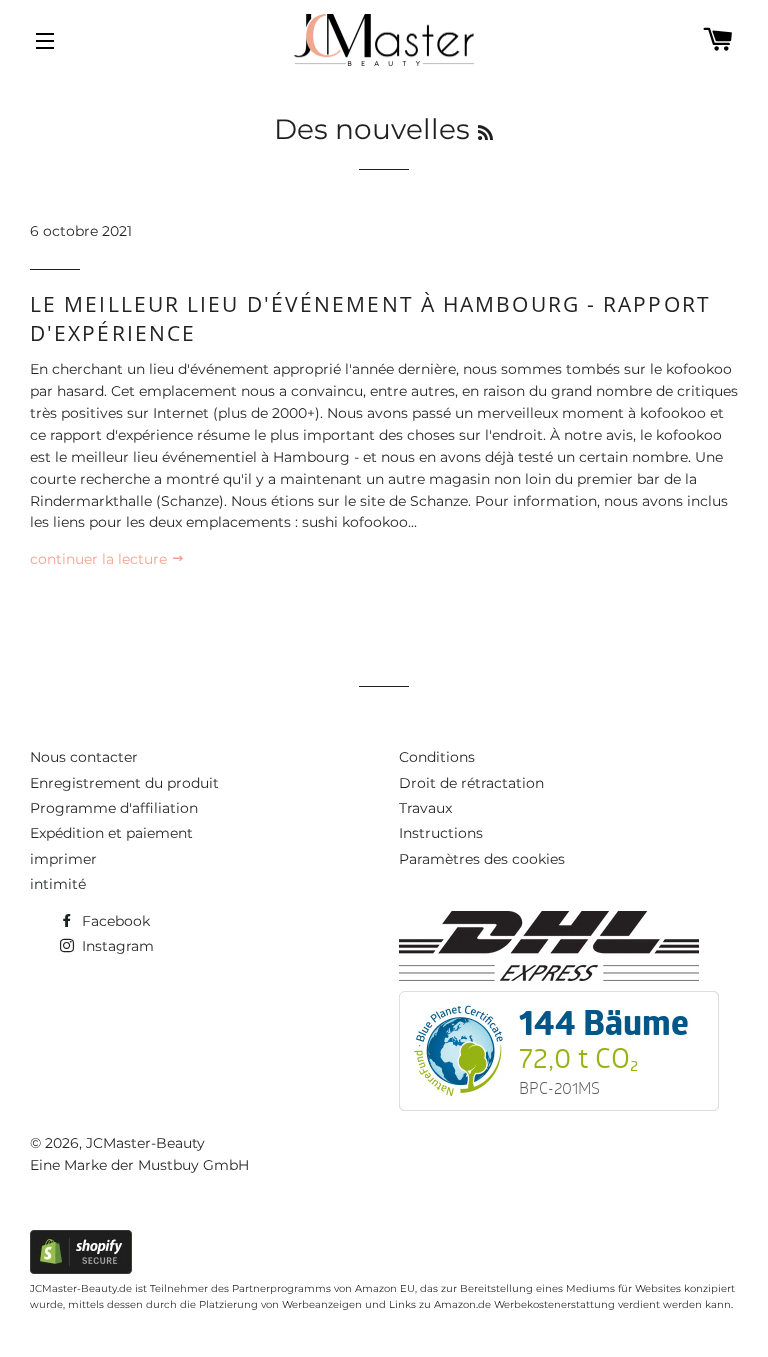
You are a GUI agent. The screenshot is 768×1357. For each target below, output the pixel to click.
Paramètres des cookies (482, 859)
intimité (58, 884)
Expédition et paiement (111, 833)
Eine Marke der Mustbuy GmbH (139, 1165)
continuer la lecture (100, 559)
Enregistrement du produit (124, 783)
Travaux (425, 808)
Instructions (441, 833)
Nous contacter (84, 757)
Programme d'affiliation (114, 808)
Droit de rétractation (471, 783)
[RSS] (485, 133)
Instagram (116, 946)
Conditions (437, 757)
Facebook (114, 921)
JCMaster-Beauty (145, 1143)
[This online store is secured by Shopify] (81, 1269)
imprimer (63, 859)
